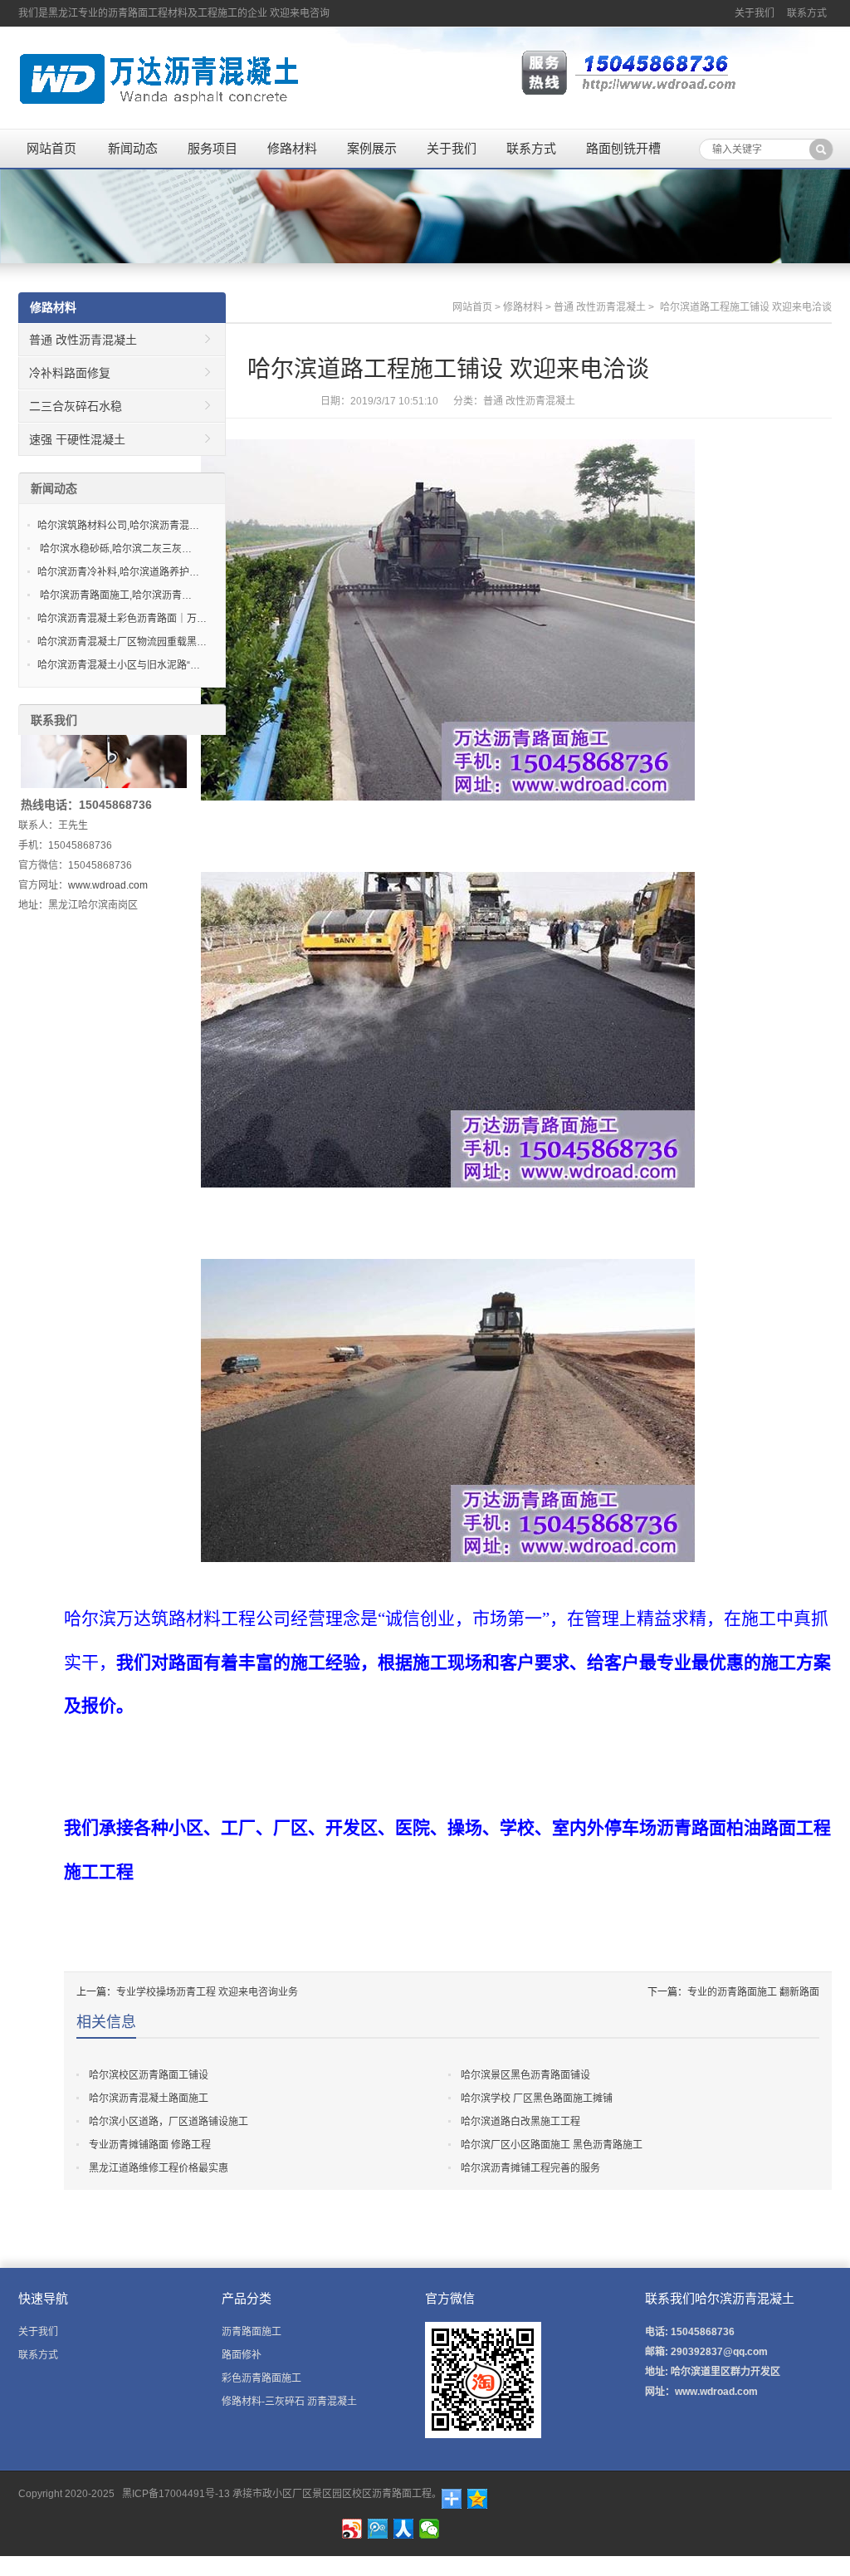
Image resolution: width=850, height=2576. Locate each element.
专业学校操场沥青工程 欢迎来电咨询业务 (207, 1992)
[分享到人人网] (404, 2529)
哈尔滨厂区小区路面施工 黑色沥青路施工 (552, 2145)
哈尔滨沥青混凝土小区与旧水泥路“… (119, 665)
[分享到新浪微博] (352, 2529)
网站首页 (51, 148)
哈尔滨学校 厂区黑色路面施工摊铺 (537, 2099)
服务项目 (212, 148)
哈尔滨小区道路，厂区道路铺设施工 (169, 2122)
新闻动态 (133, 148)
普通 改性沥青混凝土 (600, 307)
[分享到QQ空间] (478, 2499)
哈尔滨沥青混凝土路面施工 (149, 2099)
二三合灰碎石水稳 (76, 406)
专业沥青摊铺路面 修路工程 (150, 2145)
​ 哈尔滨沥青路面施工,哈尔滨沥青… (115, 595)
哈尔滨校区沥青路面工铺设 (149, 2075)
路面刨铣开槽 (623, 148)
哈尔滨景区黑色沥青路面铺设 (525, 2075)
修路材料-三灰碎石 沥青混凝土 (289, 2402)
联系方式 (807, 13)
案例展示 (372, 148)
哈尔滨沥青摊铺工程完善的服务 (530, 2168)
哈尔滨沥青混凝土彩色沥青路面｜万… (122, 619)
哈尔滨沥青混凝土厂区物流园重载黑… (122, 642)
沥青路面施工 (252, 2332)
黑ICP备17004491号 (167, 2494)
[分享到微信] (430, 2529)
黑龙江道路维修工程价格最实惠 (159, 2168)
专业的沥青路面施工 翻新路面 (753, 1992)
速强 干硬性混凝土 (77, 439)
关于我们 (755, 13)
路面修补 (242, 2355)
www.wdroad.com (108, 885)
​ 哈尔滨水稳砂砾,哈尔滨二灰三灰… (115, 549)
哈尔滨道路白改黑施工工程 (520, 2122)
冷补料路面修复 (70, 373)
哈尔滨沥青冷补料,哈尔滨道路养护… (118, 572)
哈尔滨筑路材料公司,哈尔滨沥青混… (118, 526)
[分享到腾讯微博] (378, 2529)
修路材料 (292, 148)
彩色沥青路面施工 (261, 2378)
